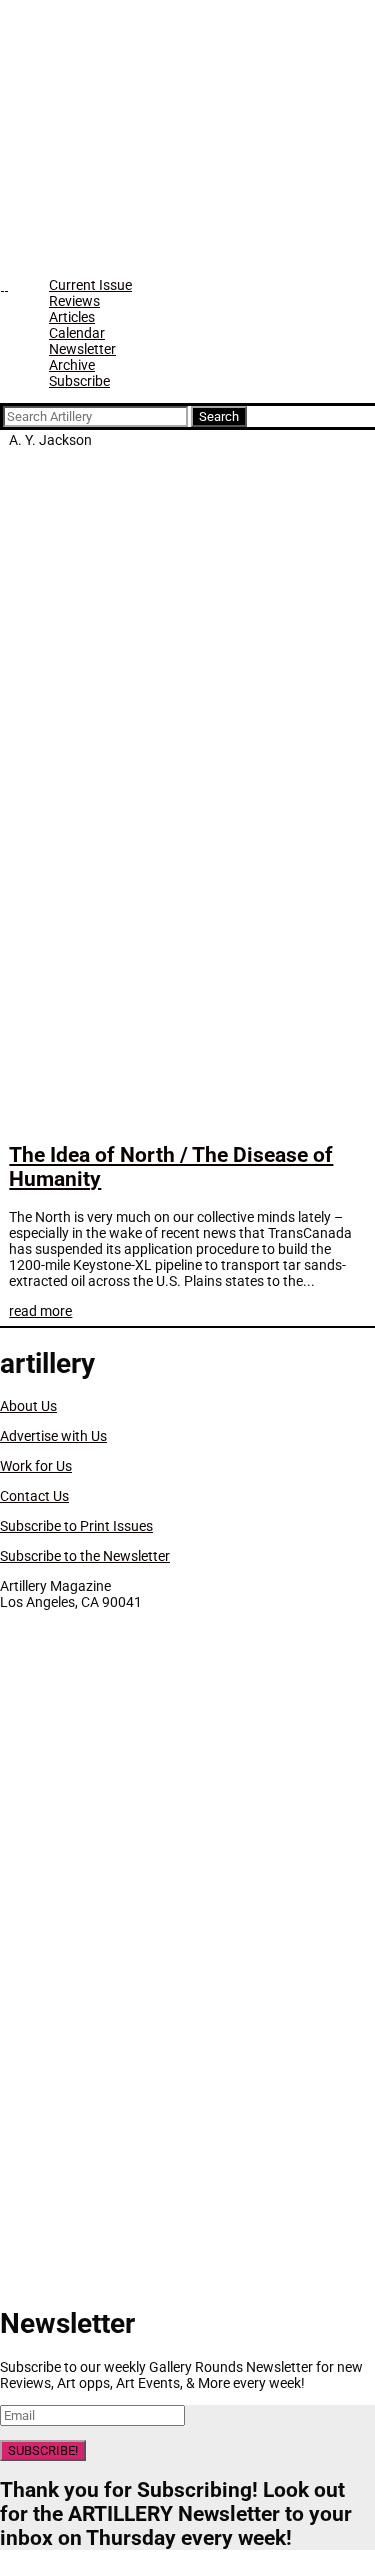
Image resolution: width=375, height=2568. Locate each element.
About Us (28, 1406)
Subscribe (79, 381)
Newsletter (82, 349)
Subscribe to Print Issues (76, 1526)
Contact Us (34, 1496)
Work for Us (36, 1466)
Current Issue (90, 285)
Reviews (74, 301)
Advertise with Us (53, 1436)
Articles (72, 317)
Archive (72, 365)
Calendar (77, 333)
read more (40, 1311)
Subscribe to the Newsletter (85, 1556)
